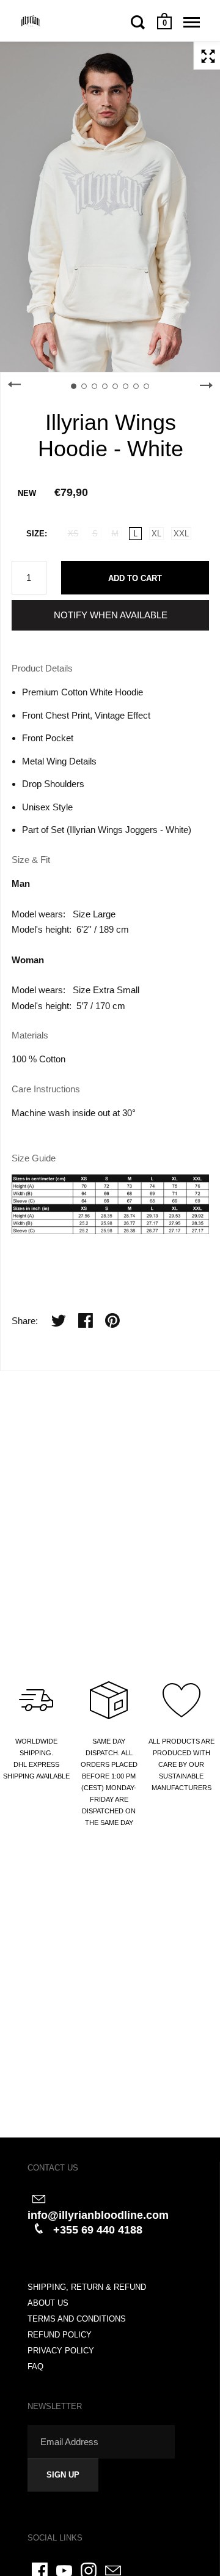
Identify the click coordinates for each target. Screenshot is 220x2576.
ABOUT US (48, 2303)
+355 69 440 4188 (98, 2230)
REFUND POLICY (60, 2335)
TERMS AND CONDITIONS (77, 2319)
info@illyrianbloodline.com (98, 2215)
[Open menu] (192, 22)
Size (35, 534)
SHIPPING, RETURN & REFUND (87, 2287)
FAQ (35, 2367)
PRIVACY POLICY (61, 2351)
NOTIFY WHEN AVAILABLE (111, 615)
